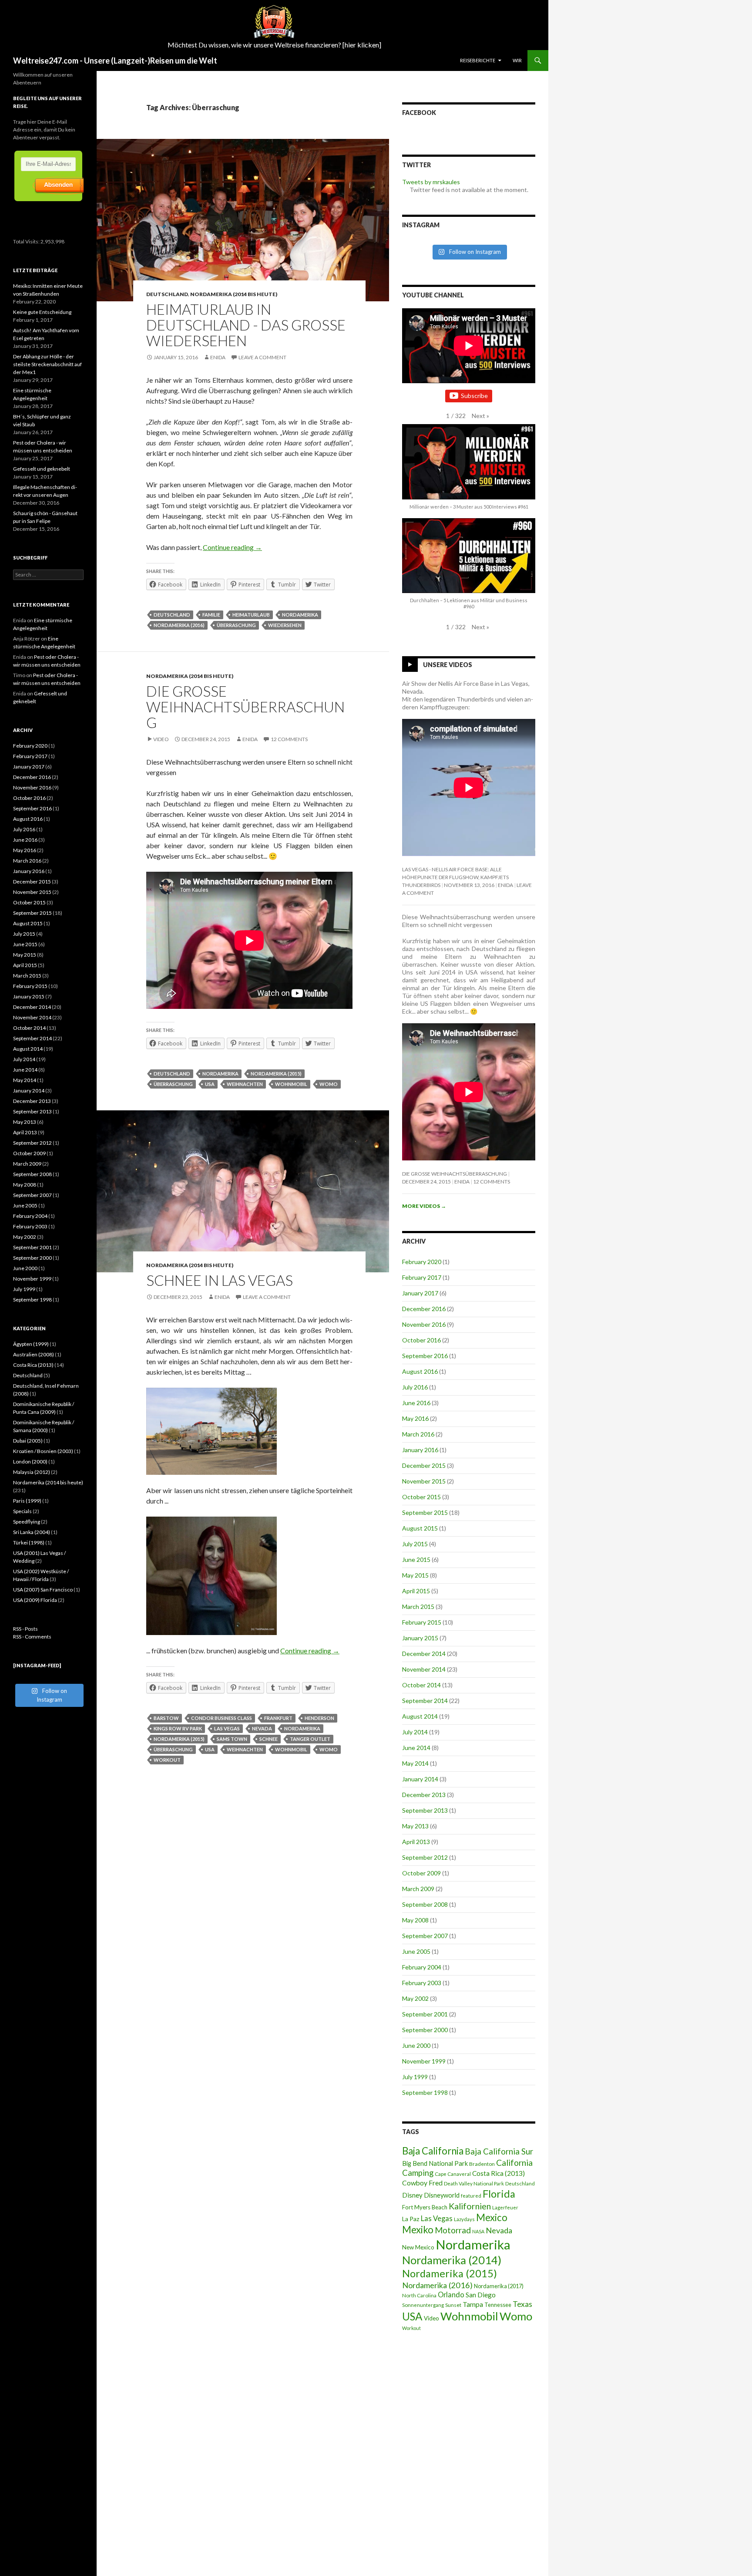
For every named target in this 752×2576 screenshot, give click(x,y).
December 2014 (424, 1654)
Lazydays (464, 2219)
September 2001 (425, 2014)
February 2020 (422, 1262)
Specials (22, 1511)
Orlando (451, 2295)
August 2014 (420, 1716)
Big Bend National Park (435, 2163)
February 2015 (422, 1622)
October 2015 (421, 1497)
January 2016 (420, 1450)
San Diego (481, 2295)
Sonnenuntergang (423, 2305)
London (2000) (30, 1462)
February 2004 (422, 1967)
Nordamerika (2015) (276, 1074)
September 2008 (425, 1904)
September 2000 (425, 2030)
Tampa (473, 2304)
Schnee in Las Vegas (220, 1280)
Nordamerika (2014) (452, 2260)
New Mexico (418, 2247)
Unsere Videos (448, 665)
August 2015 (420, 1528)
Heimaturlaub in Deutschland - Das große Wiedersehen (246, 325)
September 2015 (425, 1512)
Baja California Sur (499, 2151)
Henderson (319, 1718)
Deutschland (167, 294)
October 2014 (421, 1685)
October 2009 (421, 1873)
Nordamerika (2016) (179, 625)
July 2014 (415, 1732)
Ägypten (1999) (31, 1344)
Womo (329, 1084)
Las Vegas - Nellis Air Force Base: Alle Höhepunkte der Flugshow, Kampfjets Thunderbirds (455, 877)
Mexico (492, 2217)
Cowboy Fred (422, 2183)
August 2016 (420, 1371)
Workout (167, 1760)
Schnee (269, 1739)
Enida (218, 357)
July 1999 (415, 2077)
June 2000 (416, 2045)
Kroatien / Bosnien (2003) (43, 1451)
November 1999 (424, 2061)
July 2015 (415, 1544)
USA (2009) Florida (35, 1600)
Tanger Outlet (310, 1739)
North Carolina (419, 2295)
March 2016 (418, 1434)
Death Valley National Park (474, 2183)
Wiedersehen (285, 625)
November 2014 (424, 1669)
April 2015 (416, 1591)
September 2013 (425, 1810)
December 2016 (424, 1309)
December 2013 (424, 1795)
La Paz (411, 2219)
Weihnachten (245, 1084)
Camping (418, 2173)
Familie (211, 615)
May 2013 (415, 1826)
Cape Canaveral (453, 2174)
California (514, 2163)
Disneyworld (442, 2195)
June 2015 (416, 1559)
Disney (412, 2195)
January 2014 (420, 1779)
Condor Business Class (222, 1718)
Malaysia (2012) (32, 1472)
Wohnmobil (291, 1084)
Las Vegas (227, 1728)
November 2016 (424, 1324)
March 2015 (418, 1607)
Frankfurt (278, 1718)
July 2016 (415, 1387)
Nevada (262, 1728)
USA (210, 1084)
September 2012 (425, 1857)
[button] (480, 416)
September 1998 (425, 2092)
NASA (478, 2231)
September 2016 (425, 1356)
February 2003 (422, 1983)
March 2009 (418, 1889)
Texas (522, 2304)
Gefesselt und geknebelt (42, 469)
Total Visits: (27, 241)
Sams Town (232, 1739)
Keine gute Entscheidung (42, 312)
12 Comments (289, 739)
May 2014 (415, 1763)
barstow (166, 1718)
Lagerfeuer (505, 2207)
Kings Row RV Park (178, 1728)
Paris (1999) (27, 1501)
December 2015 (424, 1465)
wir (517, 60)
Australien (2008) (34, 1354)
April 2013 (416, 1842)
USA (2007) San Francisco (43, 1590)
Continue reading (232, 547)
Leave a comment (262, 357)
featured (471, 2196)
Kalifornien (470, 2206)
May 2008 (415, 1920)
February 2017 (422, 1277)
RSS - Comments (32, 1637)
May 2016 (415, 1418)
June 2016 (416, 1403)
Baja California (433, 2151)
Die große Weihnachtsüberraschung (245, 707)
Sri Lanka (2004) (32, 1532)
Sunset (453, 2305)
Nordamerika (300, 615)
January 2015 (420, 1638)
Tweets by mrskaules (431, 182)
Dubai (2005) (28, 1441)
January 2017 (420, 1293)
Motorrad (453, 2230)
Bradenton (482, 2164)
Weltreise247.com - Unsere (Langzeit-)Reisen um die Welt (115, 61)
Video (161, 739)
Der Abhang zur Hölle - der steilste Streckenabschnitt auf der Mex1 (47, 364)
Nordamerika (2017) (499, 2286)
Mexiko (418, 2230)
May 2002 (415, 1998)
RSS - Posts (25, 1629)
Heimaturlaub (251, 615)
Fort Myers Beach (425, 2207)
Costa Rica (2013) (499, 2173)
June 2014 (416, 1748)
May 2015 (415, 1575)
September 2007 (425, 1936)
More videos (424, 1206)
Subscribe (474, 396)
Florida (499, 2194)
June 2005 (416, 1951)
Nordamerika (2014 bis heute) (234, 294)
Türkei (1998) (29, 1543)
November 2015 (424, 1481)
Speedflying (27, 1522)
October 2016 (421, 1340)
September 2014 (425, 1701)
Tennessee (498, 2305)
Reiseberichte (478, 60)
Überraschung (236, 625)
